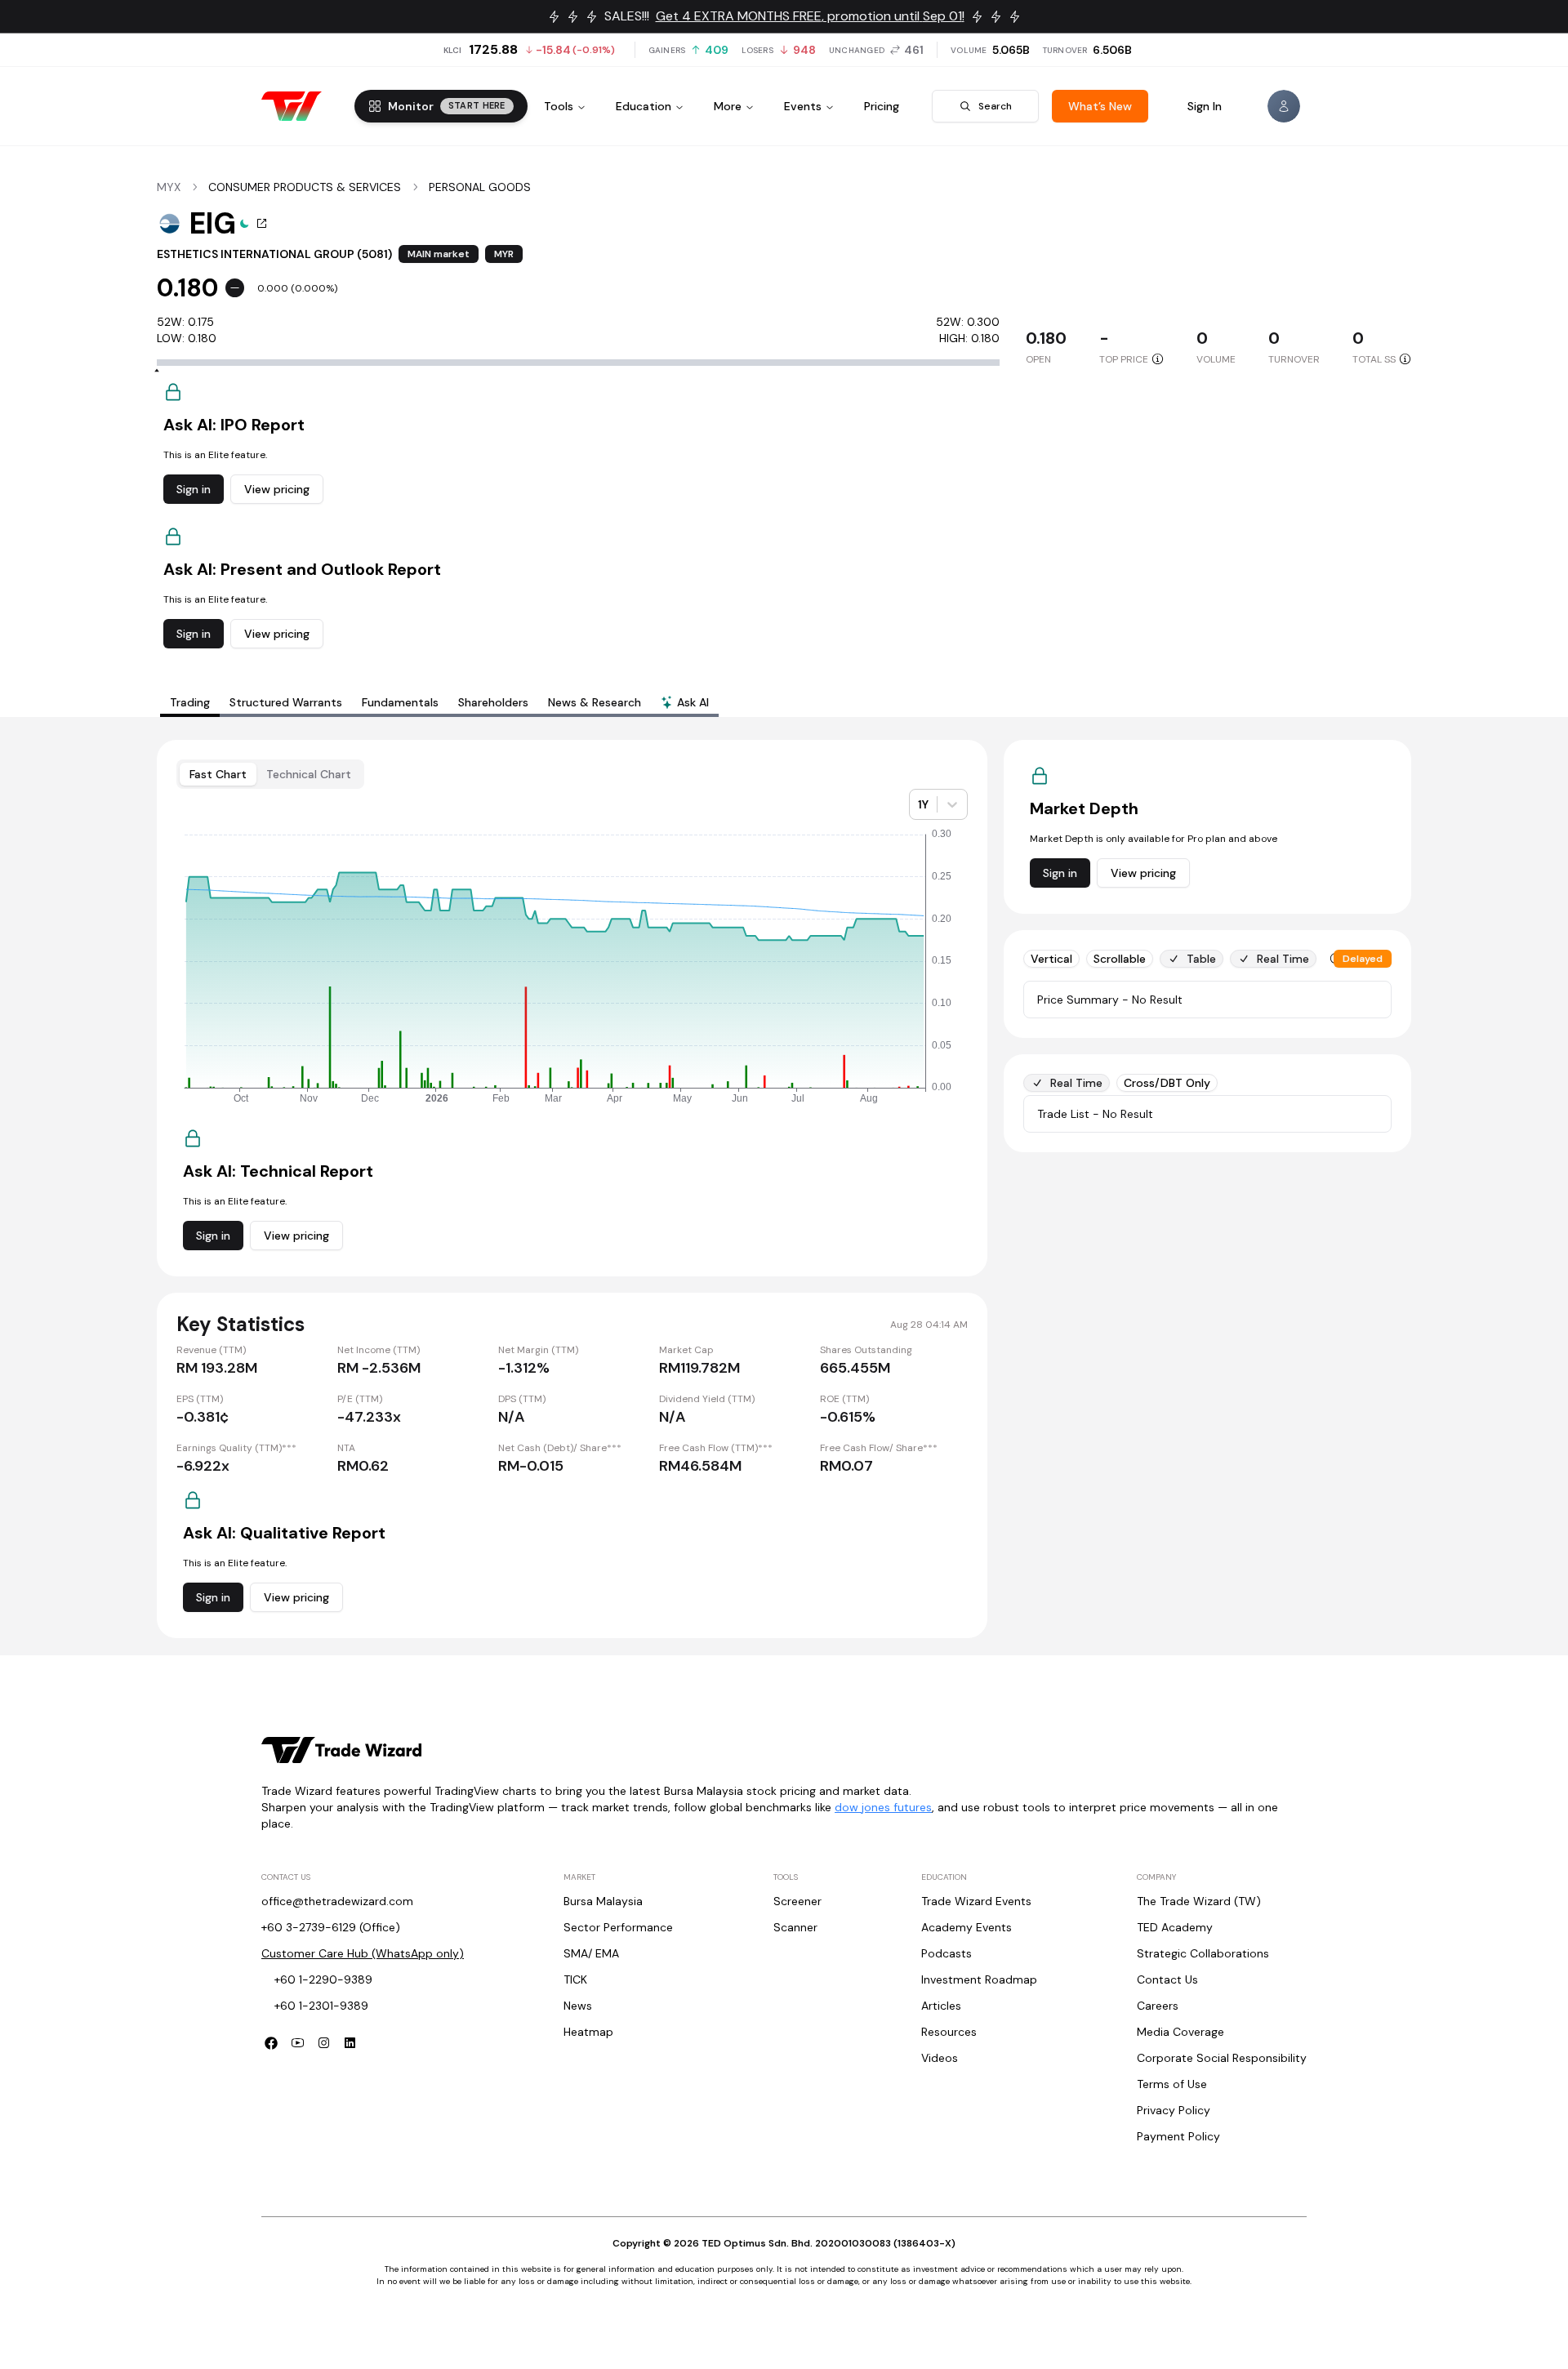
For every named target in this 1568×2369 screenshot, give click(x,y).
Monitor (447, 106)
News (578, 2006)
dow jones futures (883, 1807)
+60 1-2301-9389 (321, 2006)
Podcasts (947, 1953)
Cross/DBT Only (1167, 1083)
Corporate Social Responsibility (1222, 2058)
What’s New (1100, 106)
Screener (797, 1901)
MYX (169, 187)
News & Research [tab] (595, 702)
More (728, 106)
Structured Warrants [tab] (286, 702)
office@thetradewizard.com (337, 1901)
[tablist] (439, 702)
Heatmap (588, 2032)
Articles (941, 2006)
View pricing (277, 489)
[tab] (685, 704)
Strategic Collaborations (1203, 1953)
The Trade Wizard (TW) (1199, 1901)
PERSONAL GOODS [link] (480, 187)
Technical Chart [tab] (309, 774)
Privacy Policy (1174, 2110)
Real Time (1283, 959)
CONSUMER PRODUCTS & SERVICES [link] (305, 187)
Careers (1158, 2006)
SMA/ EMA (591, 1953)
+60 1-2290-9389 (323, 1979)
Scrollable (1120, 959)
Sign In (1205, 106)
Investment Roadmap (979, 1979)
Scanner (795, 1927)
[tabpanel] (784, 1189)
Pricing (882, 106)
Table (1201, 959)
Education (644, 106)
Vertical (1051, 959)
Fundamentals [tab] (400, 702)
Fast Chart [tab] (218, 774)
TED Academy (1175, 1927)
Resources (949, 2032)
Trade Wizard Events (976, 1901)
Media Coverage (1180, 2032)
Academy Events (967, 1927)
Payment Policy (1178, 2136)
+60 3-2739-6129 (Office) (331, 1927)
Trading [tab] (190, 702)
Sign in (194, 489)
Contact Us (1167, 1979)
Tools (559, 106)
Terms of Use (1172, 2084)
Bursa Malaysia (603, 1901)
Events (803, 106)
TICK (575, 1979)
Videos (940, 2058)
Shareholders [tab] (493, 702)
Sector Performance (618, 1927)
